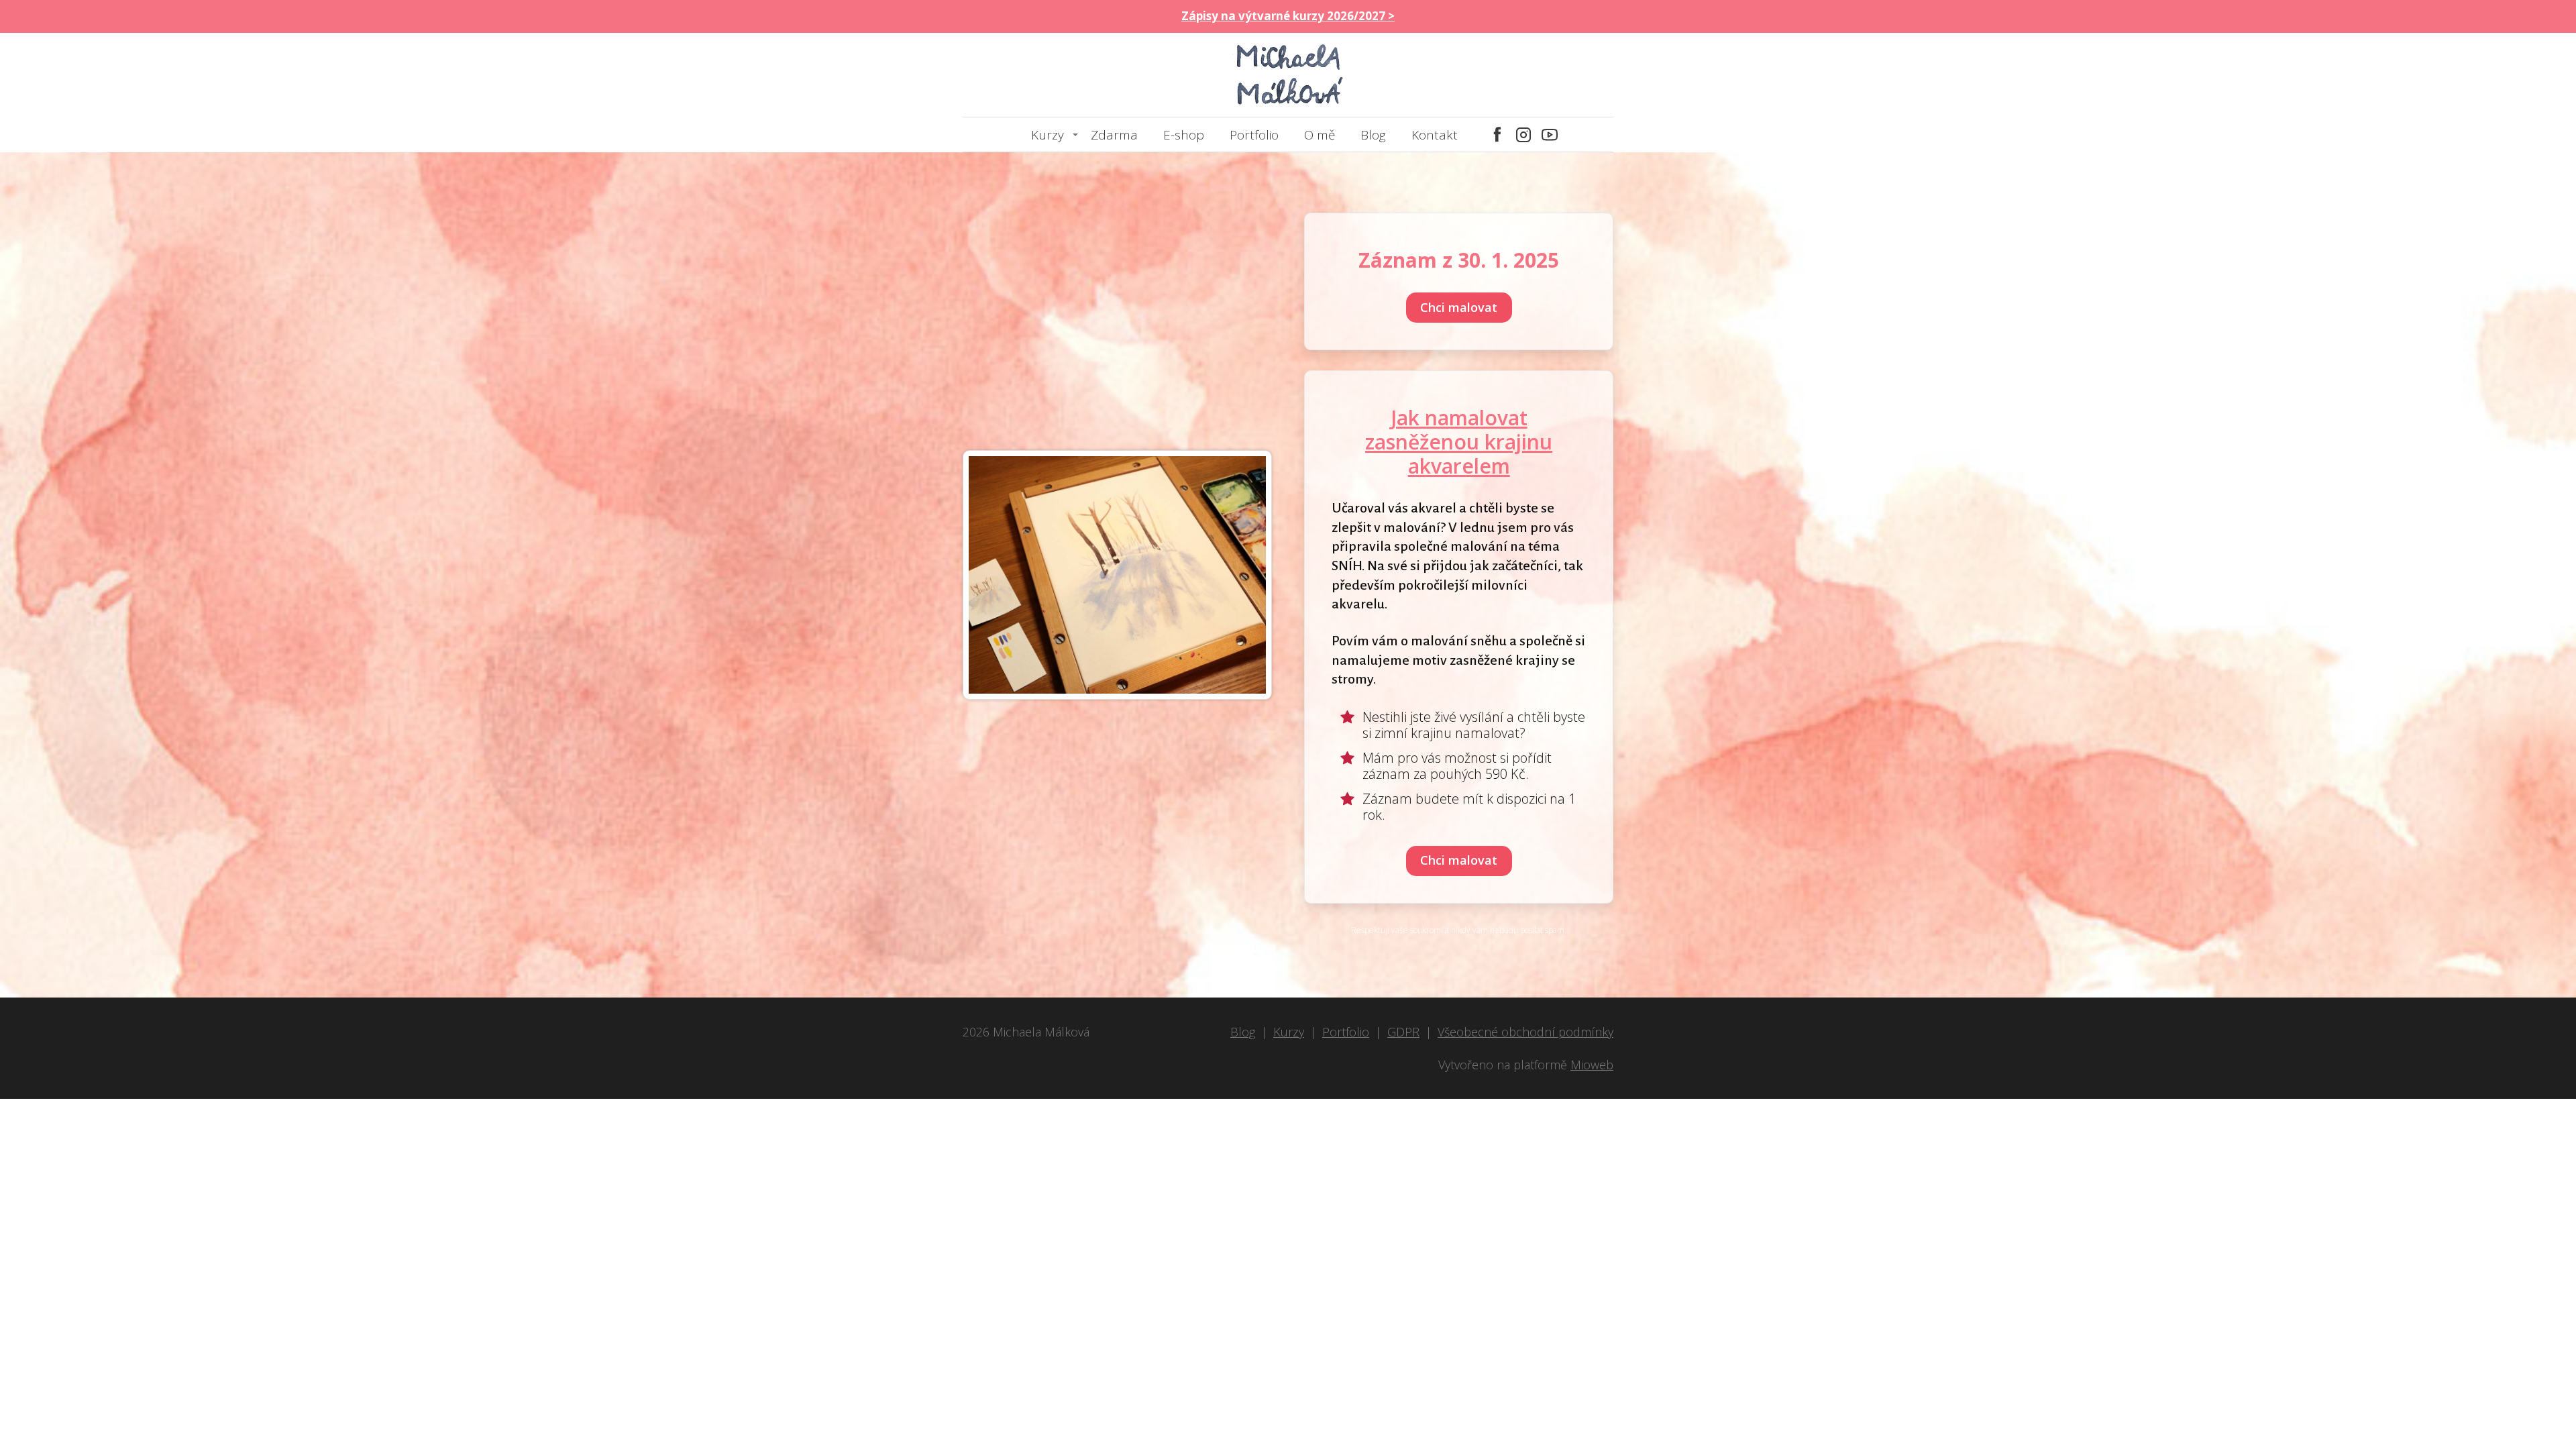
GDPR (1403, 1032)
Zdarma (1114, 135)
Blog (1373, 135)
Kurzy (1048, 135)
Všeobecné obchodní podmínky (1525, 1032)
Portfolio (1254, 135)
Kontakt (1435, 135)
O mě (1320, 135)
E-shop (1184, 135)
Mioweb (1592, 1065)
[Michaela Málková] (1288, 75)
